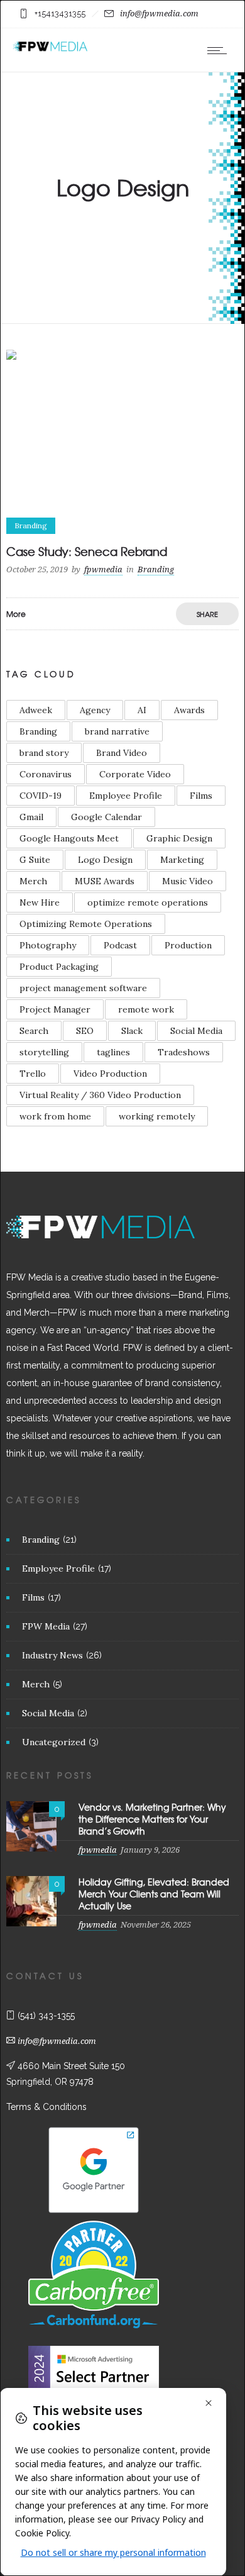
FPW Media (46, 1626)
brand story (44, 753)
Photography (48, 945)
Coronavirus (46, 774)
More (16, 614)
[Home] (50, 49)
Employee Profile (126, 796)
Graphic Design (179, 838)
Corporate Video (135, 774)
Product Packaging (59, 967)
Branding (38, 731)
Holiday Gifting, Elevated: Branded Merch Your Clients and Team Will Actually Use (154, 1894)
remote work (146, 1009)
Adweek (36, 710)
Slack (132, 1031)
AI (142, 710)
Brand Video (122, 753)
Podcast (120, 945)
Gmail (31, 817)
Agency (95, 710)
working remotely (157, 1116)
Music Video (188, 881)
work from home (55, 1116)
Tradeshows (184, 1052)
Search (34, 1031)
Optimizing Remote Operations (86, 924)
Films (201, 796)
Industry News (52, 1655)
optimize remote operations (148, 902)
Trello (33, 1074)
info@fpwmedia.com (159, 14)
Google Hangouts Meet (69, 838)
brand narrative (117, 731)
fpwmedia (103, 569)
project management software (83, 988)
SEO (85, 1031)
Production (188, 945)
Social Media (196, 1031)
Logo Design (105, 860)
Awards (189, 710)
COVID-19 (41, 796)
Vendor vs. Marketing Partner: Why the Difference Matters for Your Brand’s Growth (152, 1819)
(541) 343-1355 (46, 2016)
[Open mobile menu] (220, 50)
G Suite (35, 860)
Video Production (110, 1074)
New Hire (40, 902)
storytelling (44, 1052)
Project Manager (55, 1009)
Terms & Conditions (46, 2107)
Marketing (182, 860)
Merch (33, 881)
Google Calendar (106, 817)
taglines (113, 1052)
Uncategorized (54, 1742)
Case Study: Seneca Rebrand (87, 551)
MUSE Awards (105, 881)
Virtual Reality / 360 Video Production (100, 1095)
